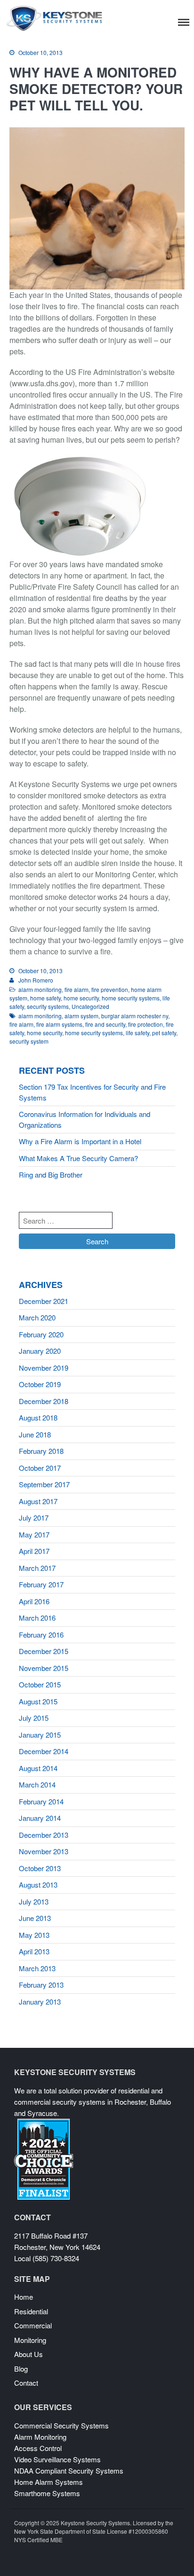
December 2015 (44, 1651)
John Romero (36, 980)
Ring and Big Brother (51, 1175)
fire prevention (110, 989)
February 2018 (41, 1451)
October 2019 (40, 1384)
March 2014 (37, 1784)
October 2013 (40, 1868)
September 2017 (44, 1484)
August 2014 (38, 1768)
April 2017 (34, 1551)
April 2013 (34, 1951)
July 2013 (34, 1901)
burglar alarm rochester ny (135, 1016)
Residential (31, 2311)
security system (29, 1041)
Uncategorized (90, 1006)
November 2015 (44, 1668)
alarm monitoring (40, 989)
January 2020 (40, 1351)
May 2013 (34, 1935)
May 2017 (34, 1534)
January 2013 (40, 2002)
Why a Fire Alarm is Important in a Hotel (80, 1141)
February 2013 (41, 1985)
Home (24, 2297)
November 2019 (44, 1368)
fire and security (105, 1024)
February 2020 (41, 1334)
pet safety (164, 1033)
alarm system (81, 1016)
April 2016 (34, 1601)
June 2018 (35, 1434)
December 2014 (44, 1751)
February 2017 (41, 1584)
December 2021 (44, 1301)
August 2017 (38, 1501)
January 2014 (40, 1818)
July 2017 (34, 1518)
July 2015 (34, 1718)
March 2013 (37, 1968)
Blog (21, 2369)
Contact (26, 2383)
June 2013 (35, 1918)
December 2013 (44, 1835)
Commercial (33, 2325)
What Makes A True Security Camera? (78, 1158)
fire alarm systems (59, 1024)
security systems (48, 1006)
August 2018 (38, 1417)
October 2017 (40, 1468)
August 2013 (38, 1885)
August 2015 (38, 1701)
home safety (45, 998)
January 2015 (40, 1735)
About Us (28, 2354)
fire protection (145, 1024)
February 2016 (41, 1635)
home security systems (131, 998)
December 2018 (44, 1401)
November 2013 (44, 1851)
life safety (137, 1033)
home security (81, 998)
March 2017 (37, 1568)
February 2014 (41, 1801)
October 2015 (40, 1684)
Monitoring (30, 2340)
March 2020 (37, 1317)
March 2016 (37, 1618)
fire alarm (77, 989)
